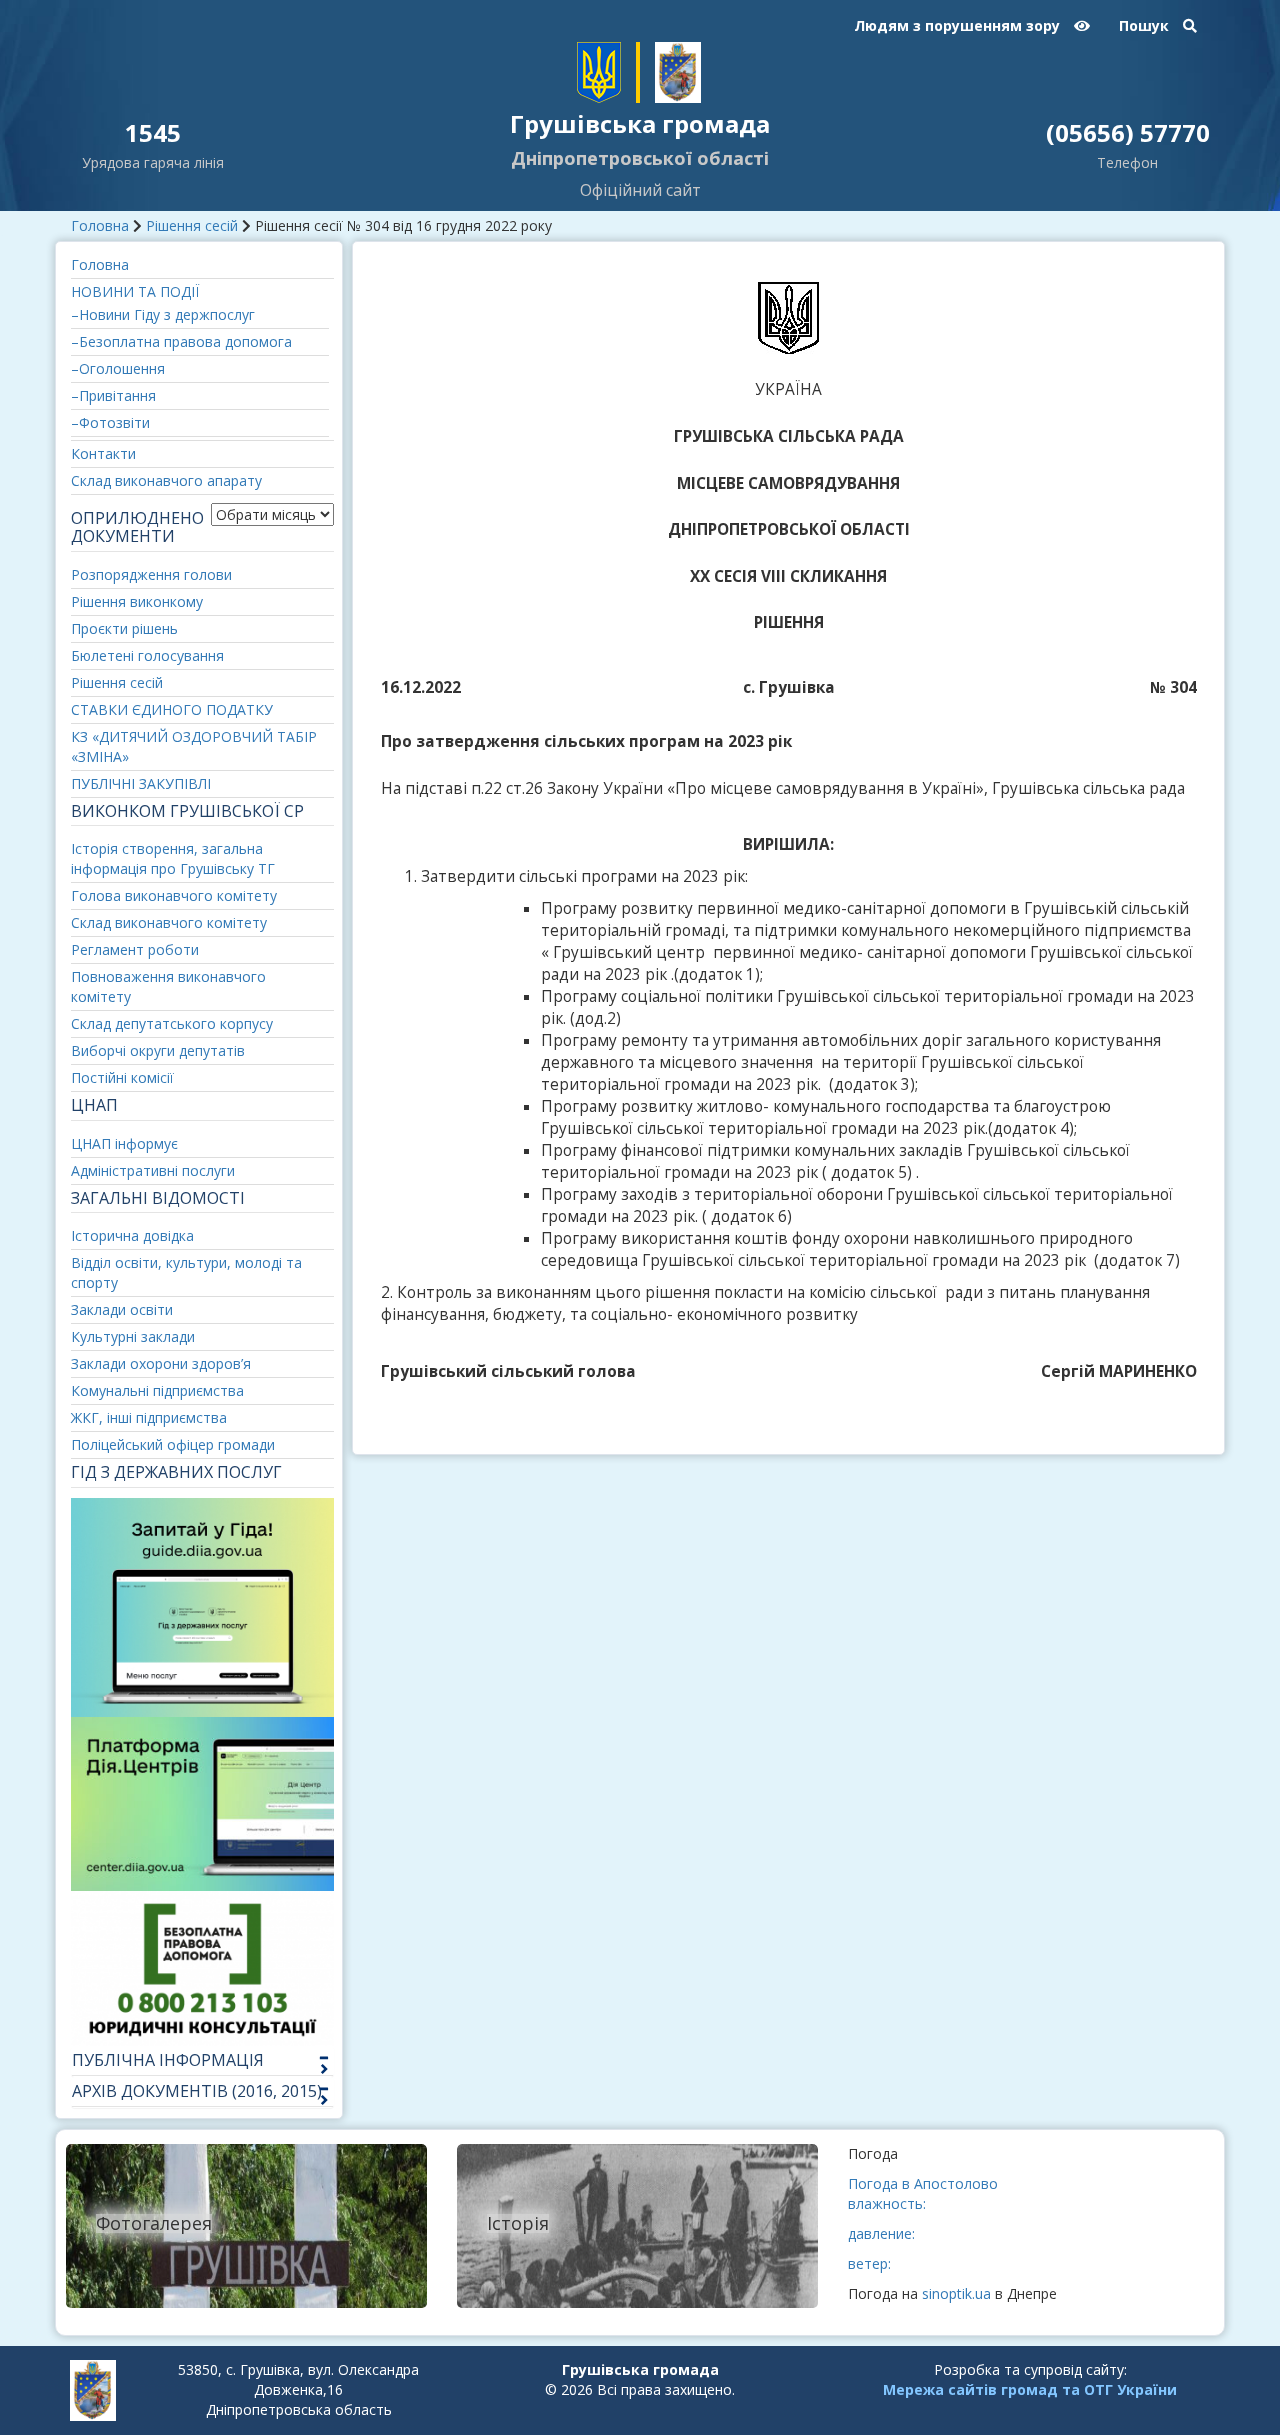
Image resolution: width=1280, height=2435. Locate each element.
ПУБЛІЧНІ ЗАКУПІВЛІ (141, 783)
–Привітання (113, 395)
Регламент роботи (135, 949)
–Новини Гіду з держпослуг (163, 314)
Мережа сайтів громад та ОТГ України (1030, 2389)
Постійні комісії (122, 1077)
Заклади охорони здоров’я (161, 1363)
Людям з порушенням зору (959, 25)
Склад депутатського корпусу (172, 1023)
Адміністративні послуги (153, 1170)
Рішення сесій (192, 225)
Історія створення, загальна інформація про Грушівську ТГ (173, 858)
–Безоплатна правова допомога (181, 341)
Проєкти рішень (124, 628)
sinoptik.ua (956, 2293)
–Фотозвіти (110, 422)
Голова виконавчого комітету (174, 895)
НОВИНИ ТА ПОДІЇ (135, 291)
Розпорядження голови (151, 574)
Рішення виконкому (137, 601)
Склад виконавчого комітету (169, 922)
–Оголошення (118, 368)
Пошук (1146, 25)
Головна (100, 225)
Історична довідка (132, 1235)
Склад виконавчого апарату (166, 480)
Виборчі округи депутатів (158, 1050)
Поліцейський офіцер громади (173, 1444)
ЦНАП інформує (124, 1143)
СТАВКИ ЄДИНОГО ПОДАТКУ (172, 709)
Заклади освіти (122, 1309)
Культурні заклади (133, 1336)
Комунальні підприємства (157, 1390)
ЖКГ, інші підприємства (149, 1417)
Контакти (103, 453)
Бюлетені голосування (147, 655)
